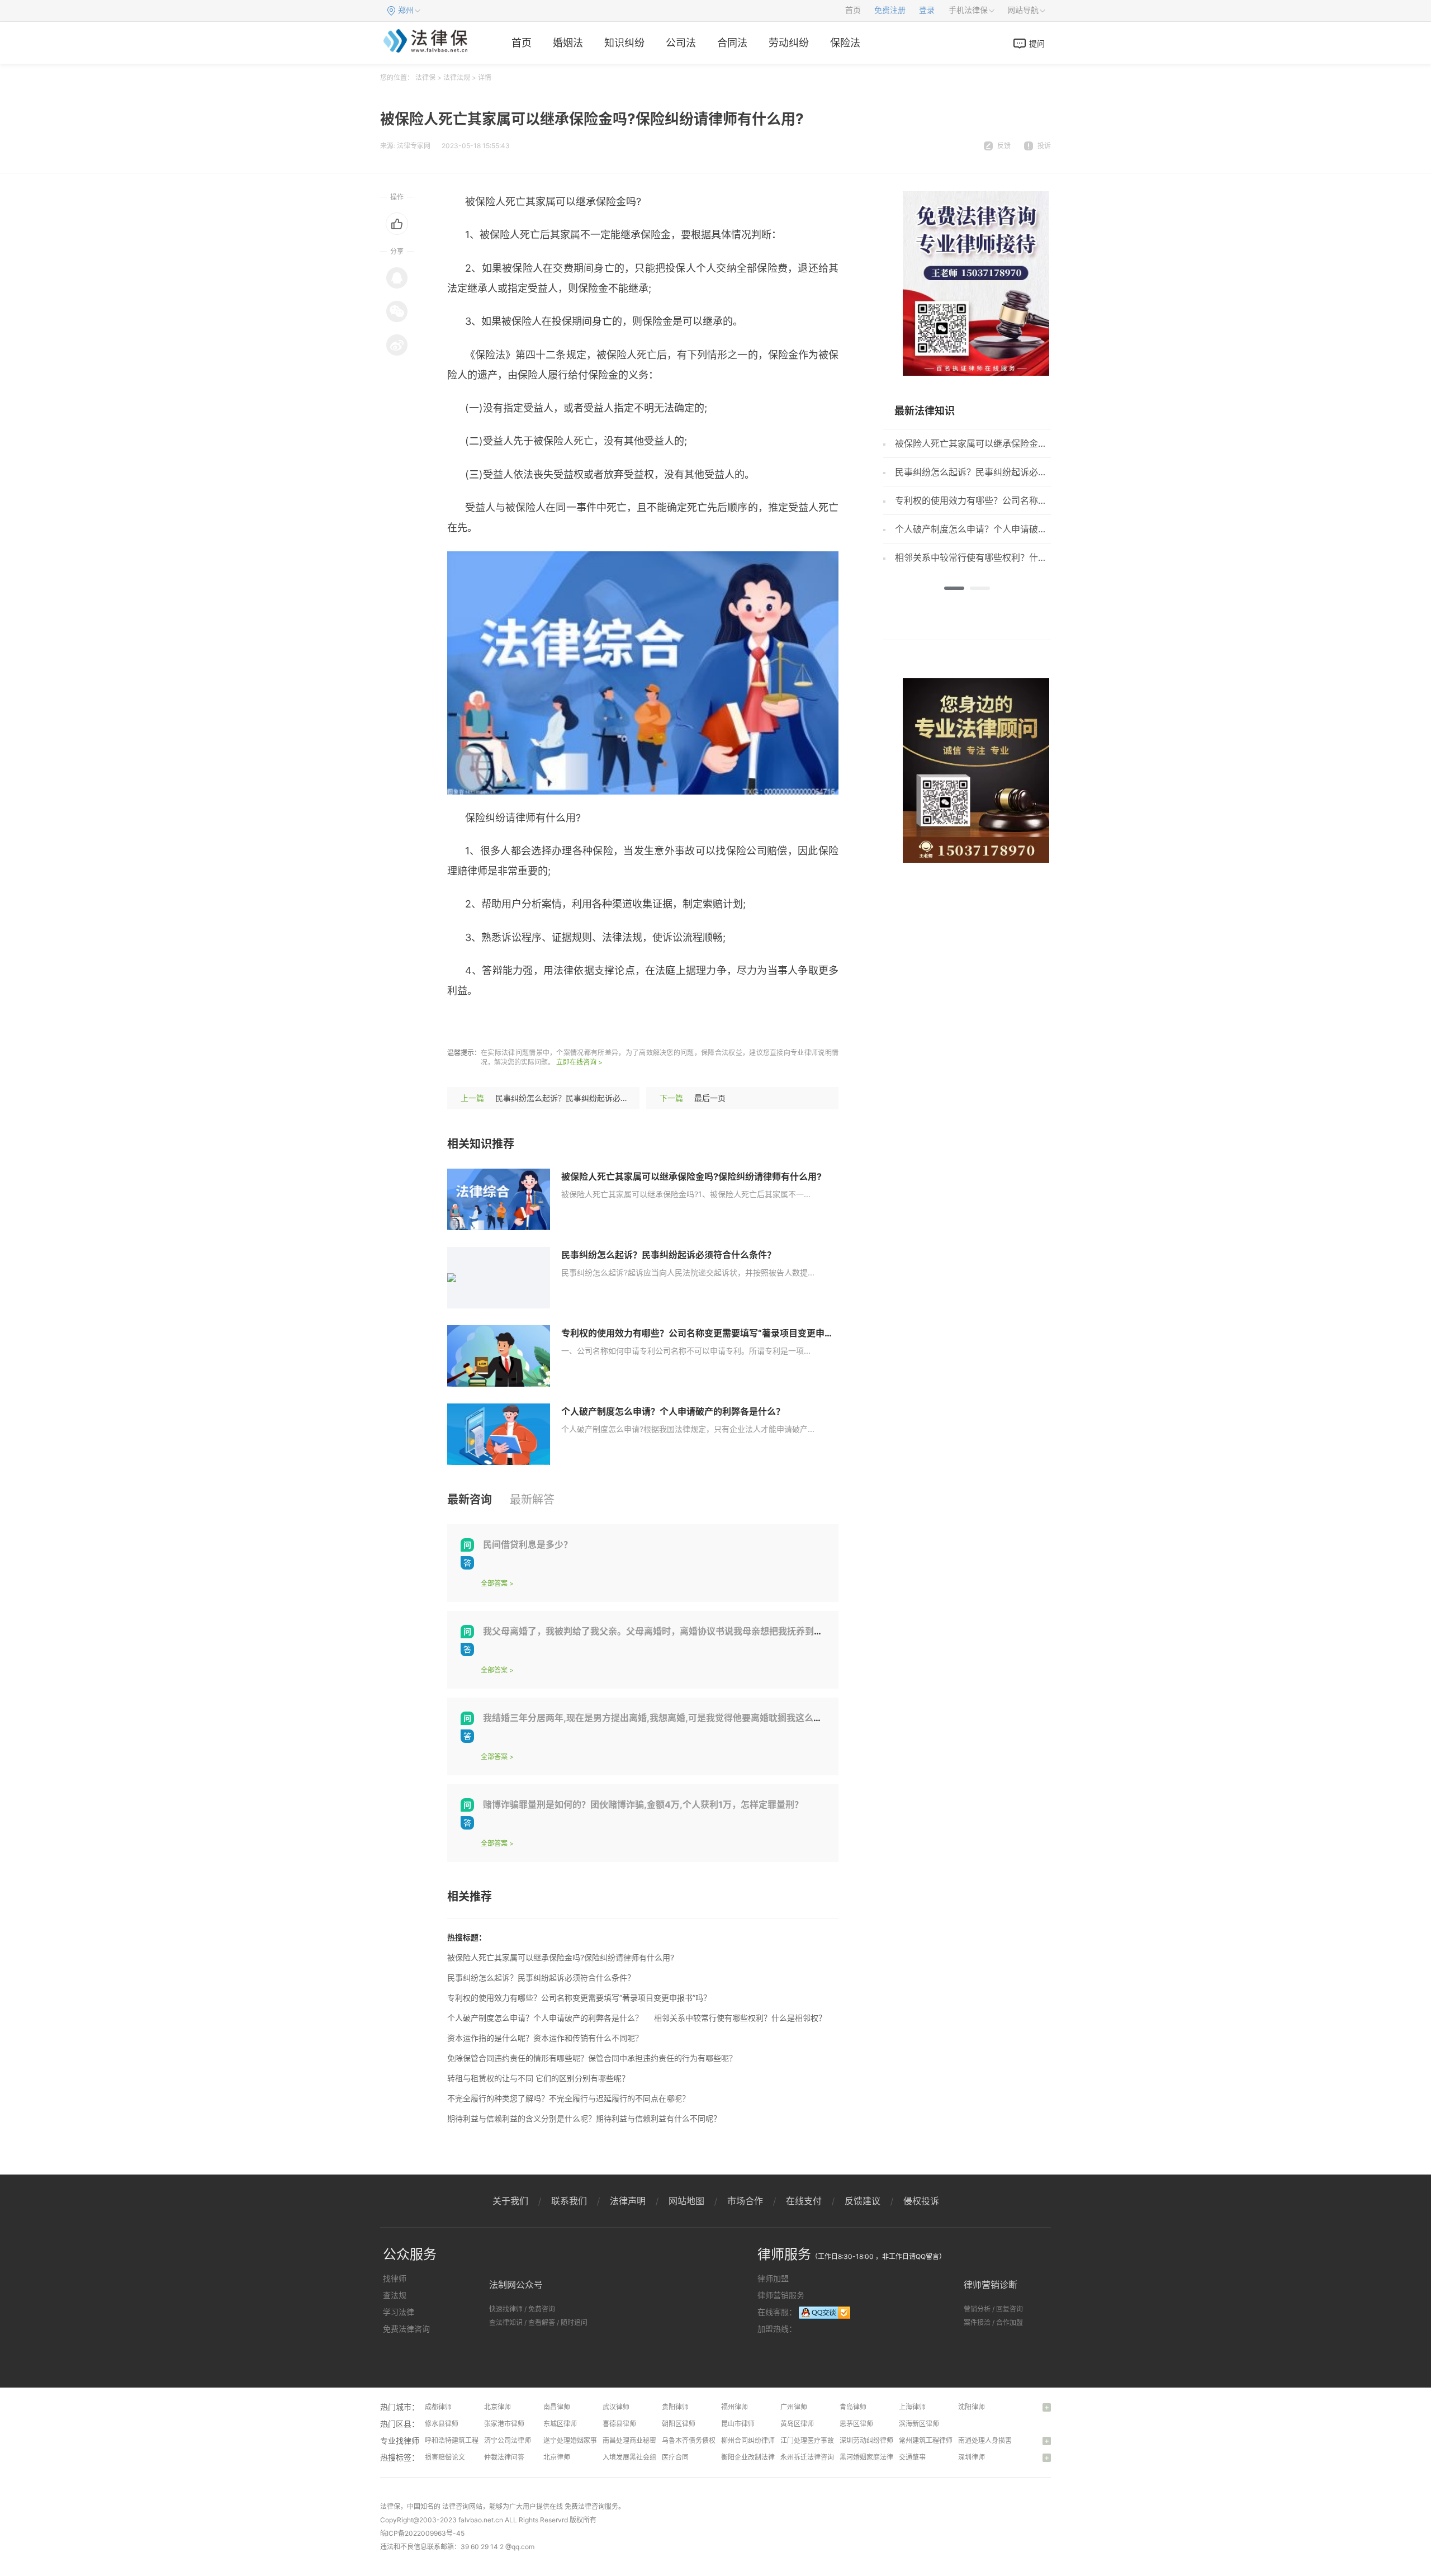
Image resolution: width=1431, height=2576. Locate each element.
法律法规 (457, 77)
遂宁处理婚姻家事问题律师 (584, 2440)
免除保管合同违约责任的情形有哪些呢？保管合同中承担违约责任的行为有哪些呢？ (592, 2058)
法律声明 (628, 2201)
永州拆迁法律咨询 (807, 2457)
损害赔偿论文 (445, 2457)
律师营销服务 (781, 2295)
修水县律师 (442, 2424)
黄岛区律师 (797, 2424)
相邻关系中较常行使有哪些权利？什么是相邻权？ (740, 2018)
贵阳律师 (675, 2407)
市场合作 (745, 2201)
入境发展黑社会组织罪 (636, 2457)
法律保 (425, 77)
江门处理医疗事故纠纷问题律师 (827, 2440)
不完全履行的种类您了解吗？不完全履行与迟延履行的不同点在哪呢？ (568, 2098)
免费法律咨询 (406, 2329)
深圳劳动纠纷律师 (866, 2440)
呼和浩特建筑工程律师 (458, 2440)
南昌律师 (557, 2407)
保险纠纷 (617, 1024)
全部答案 (494, 1583)
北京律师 (497, 2407)
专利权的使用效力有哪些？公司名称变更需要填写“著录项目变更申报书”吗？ (713, 1333)
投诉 (1044, 146)
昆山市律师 (738, 2424)
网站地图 (686, 2201)
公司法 (681, 43)
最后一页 (710, 1098)
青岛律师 (853, 2407)
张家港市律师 (504, 2424)
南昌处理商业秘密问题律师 (643, 2440)
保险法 (845, 43)
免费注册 (890, 10)
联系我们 (569, 2201)
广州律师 (794, 2407)
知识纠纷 (624, 43)
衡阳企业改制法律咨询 (755, 2457)
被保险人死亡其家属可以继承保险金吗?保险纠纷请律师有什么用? (691, 1176)
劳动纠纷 (789, 43)
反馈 (1004, 146)
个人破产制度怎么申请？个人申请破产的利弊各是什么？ (673, 1411)
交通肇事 (912, 2457)
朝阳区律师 (679, 2424)
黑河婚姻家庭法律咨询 (873, 2457)
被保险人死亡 (510, 1024)
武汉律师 (616, 2407)
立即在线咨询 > (579, 1062)
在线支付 (804, 2201)
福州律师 (735, 2407)
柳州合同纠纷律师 (748, 2440)
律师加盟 (773, 2278)
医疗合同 (675, 2457)
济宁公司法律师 (508, 2440)
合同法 (732, 43)
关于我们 (510, 2201)
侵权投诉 (921, 2201)
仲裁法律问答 (504, 2457)
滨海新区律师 (919, 2424)
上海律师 (912, 2407)
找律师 (395, 2278)
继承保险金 (568, 1024)
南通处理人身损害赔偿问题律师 (1005, 2440)
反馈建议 (863, 2201)
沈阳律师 (972, 2407)
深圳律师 (972, 2457)
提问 (1037, 43)
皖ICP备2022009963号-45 (422, 2533)
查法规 (395, 2295)
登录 (927, 10)
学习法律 (399, 2312)
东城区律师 (560, 2424)
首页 (853, 10)
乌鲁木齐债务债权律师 (695, 2440)
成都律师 (438, 2407)
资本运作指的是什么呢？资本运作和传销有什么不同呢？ (545, 2038)
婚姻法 (568, 43)
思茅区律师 (856, 2424)
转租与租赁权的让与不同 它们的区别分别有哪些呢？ (538, 2078)
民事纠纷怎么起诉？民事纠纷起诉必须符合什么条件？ (589, 1098)
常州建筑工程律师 (926, 2440)
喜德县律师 (619, 2424)
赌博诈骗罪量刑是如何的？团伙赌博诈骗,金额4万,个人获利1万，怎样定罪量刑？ (643, 1804)
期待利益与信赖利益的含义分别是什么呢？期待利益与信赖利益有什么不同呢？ (584, 2118)
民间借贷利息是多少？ (528, 1544)
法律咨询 (456, 2506)
